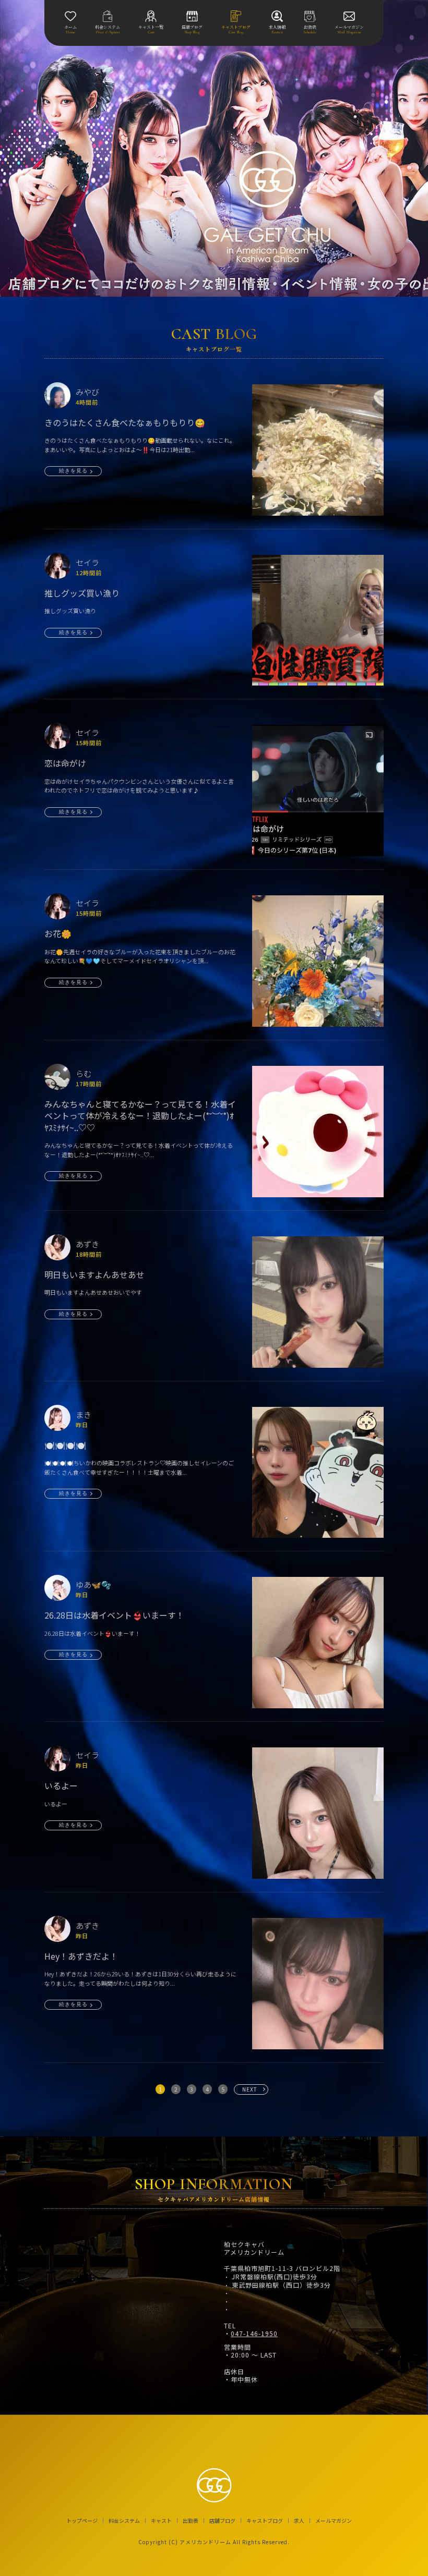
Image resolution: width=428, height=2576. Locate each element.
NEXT (250, 2089)
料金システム (124, 2521)
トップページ (82, 2521)
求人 (299, 2521)
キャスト (161, 2521)
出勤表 (191, 2521)
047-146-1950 (254, 2334)
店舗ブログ (222, 2521)
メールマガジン (334, 2521)
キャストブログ (265, 2521)
